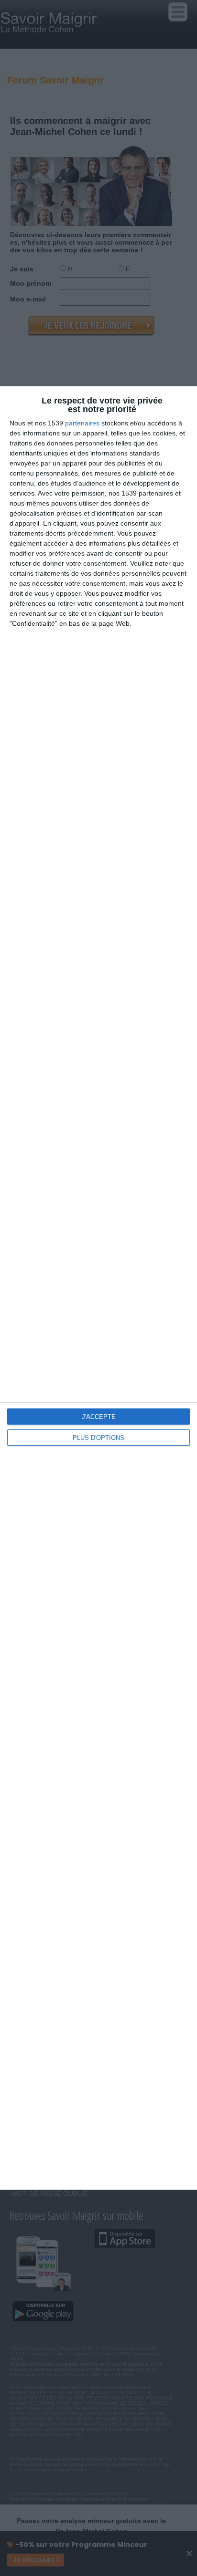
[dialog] (98, 1288)
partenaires (82, 423)
